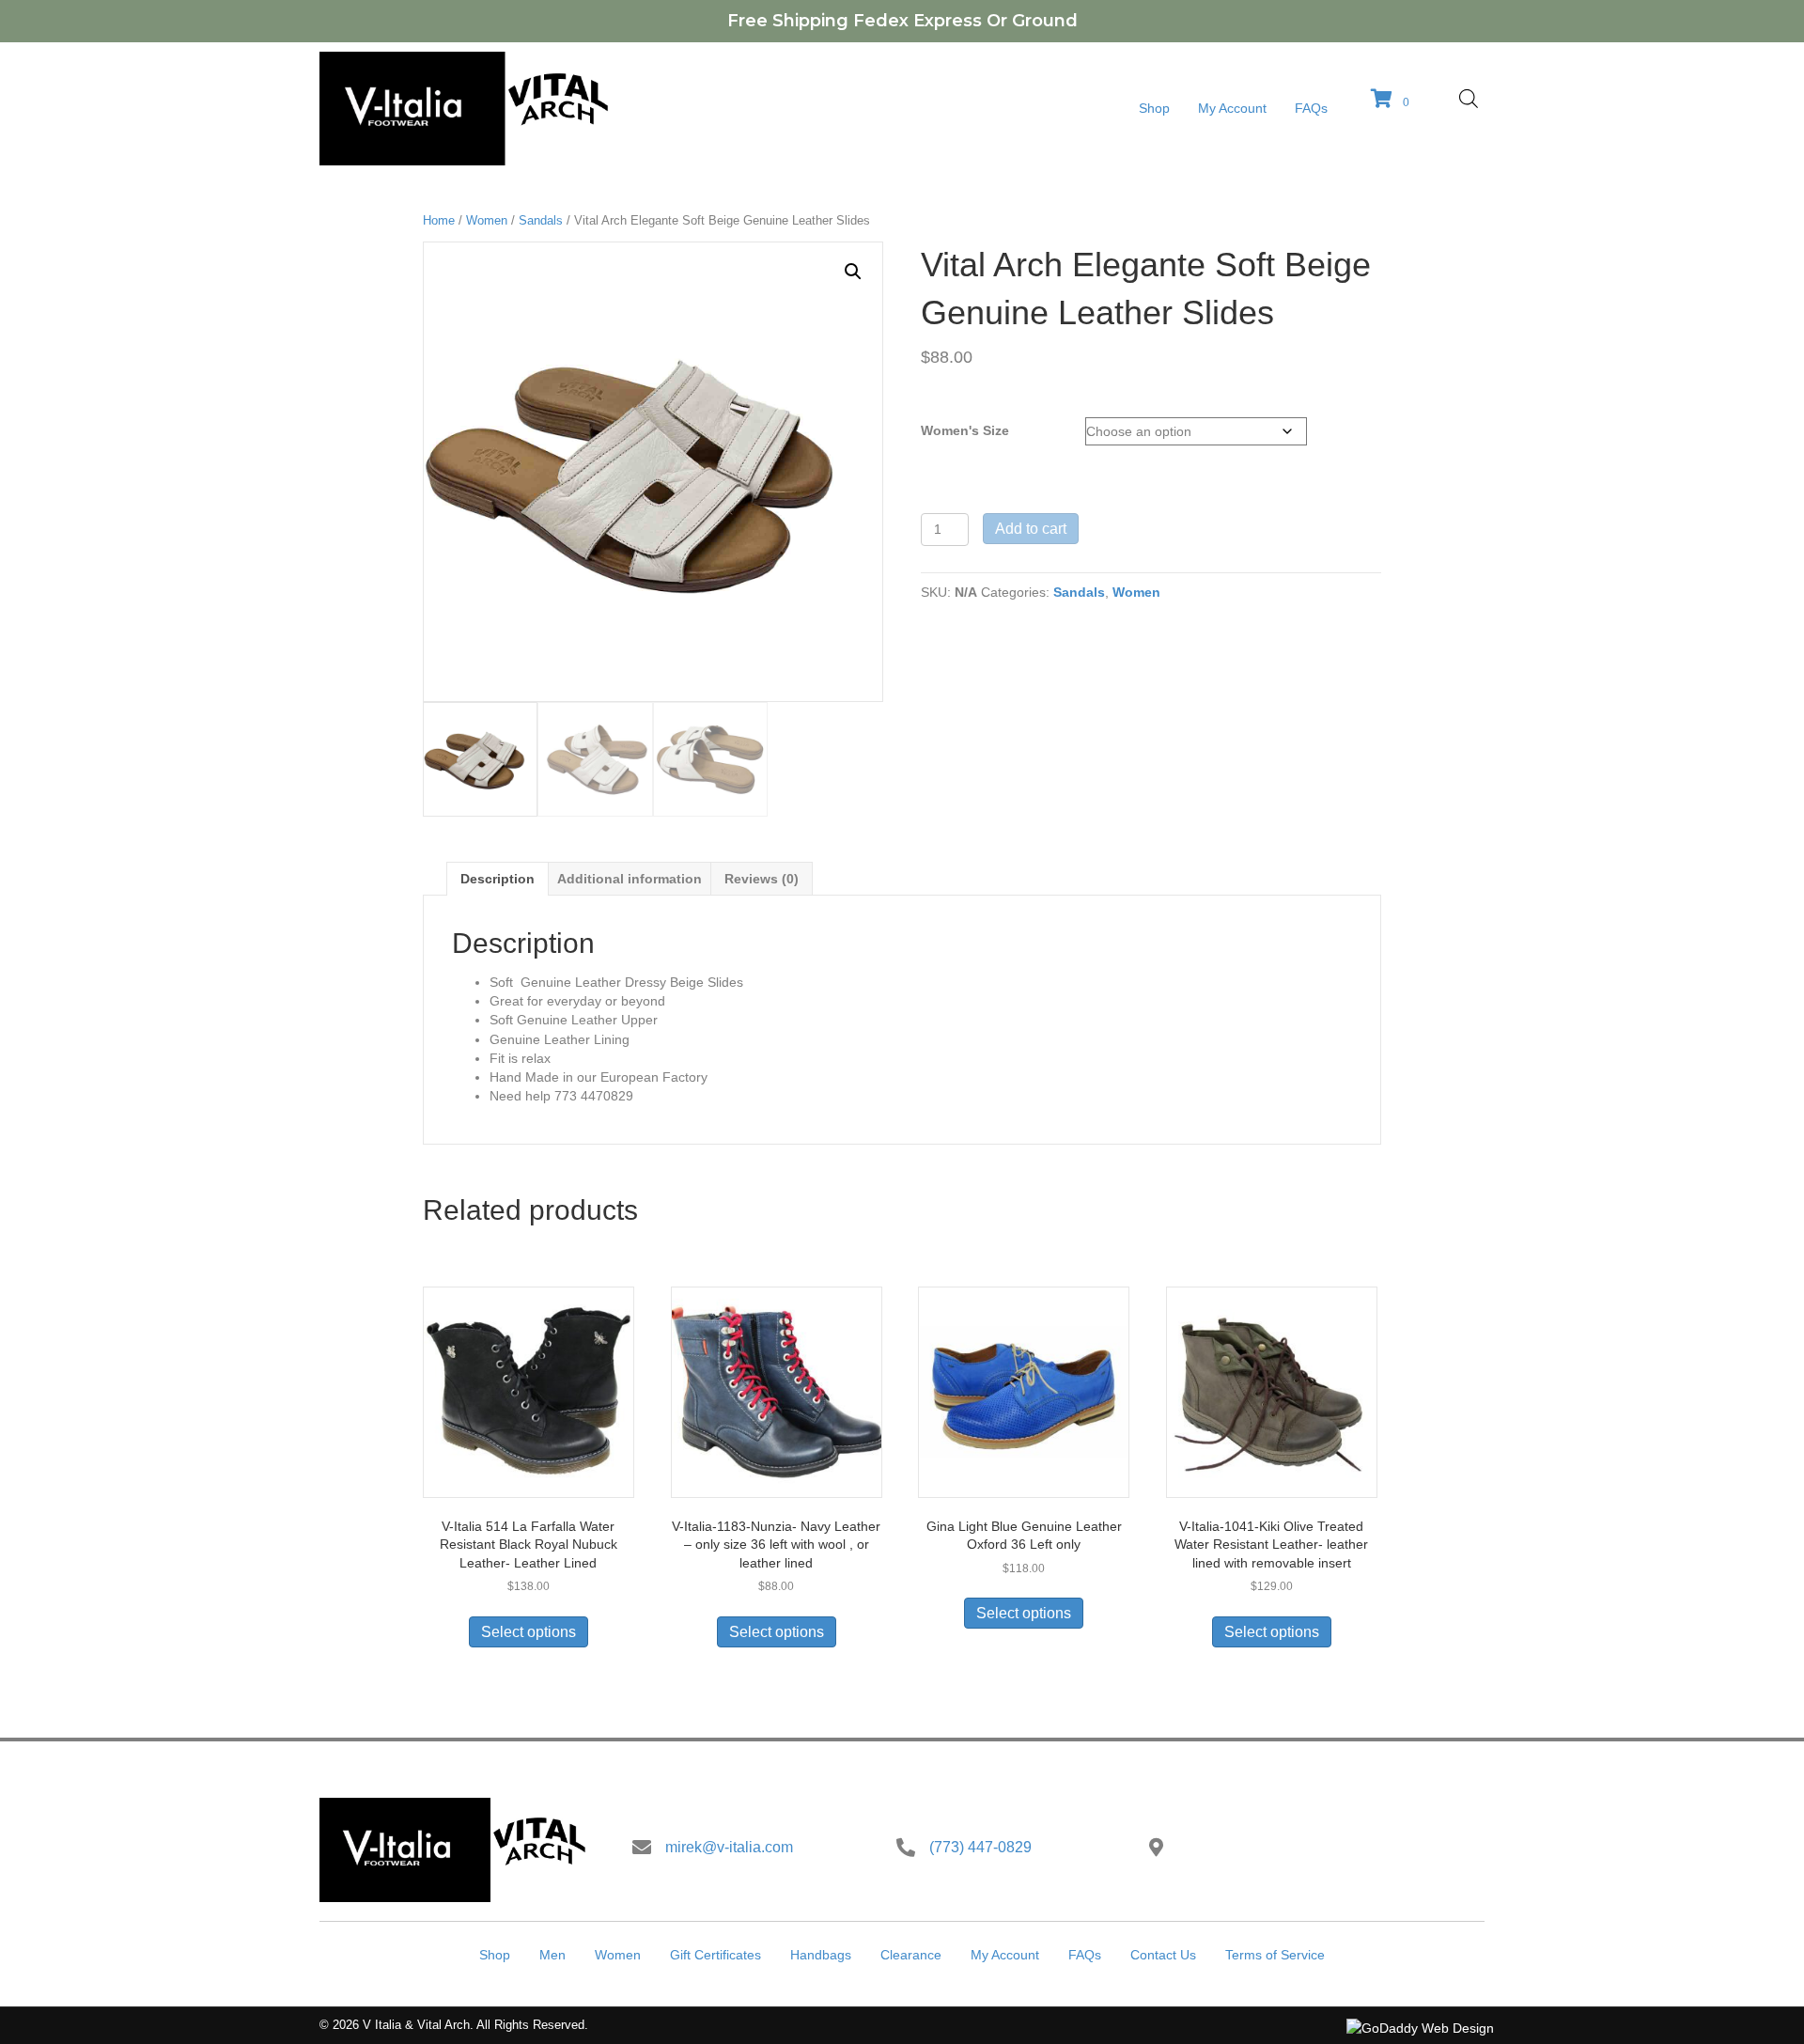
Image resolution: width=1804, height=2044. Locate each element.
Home (439, 220)
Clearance (911, 1955)
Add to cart (1031, 529)
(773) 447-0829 (980, 1847)
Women (487, 220)
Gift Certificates (715, 1955)
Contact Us (1163, 1955)
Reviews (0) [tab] (762, 879)
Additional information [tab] (630, 879)
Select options (529, 1632)
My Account (1005, 1955)
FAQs (1085, 1955)
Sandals (541, 220)
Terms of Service (1275, 1955)
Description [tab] (498, 879)
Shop (495, 1955)
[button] (853, 272)
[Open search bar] (1469, 98)
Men (552, 1955)
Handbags (821, 1955)
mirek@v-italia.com (729, 1847)
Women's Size (965, 430)
